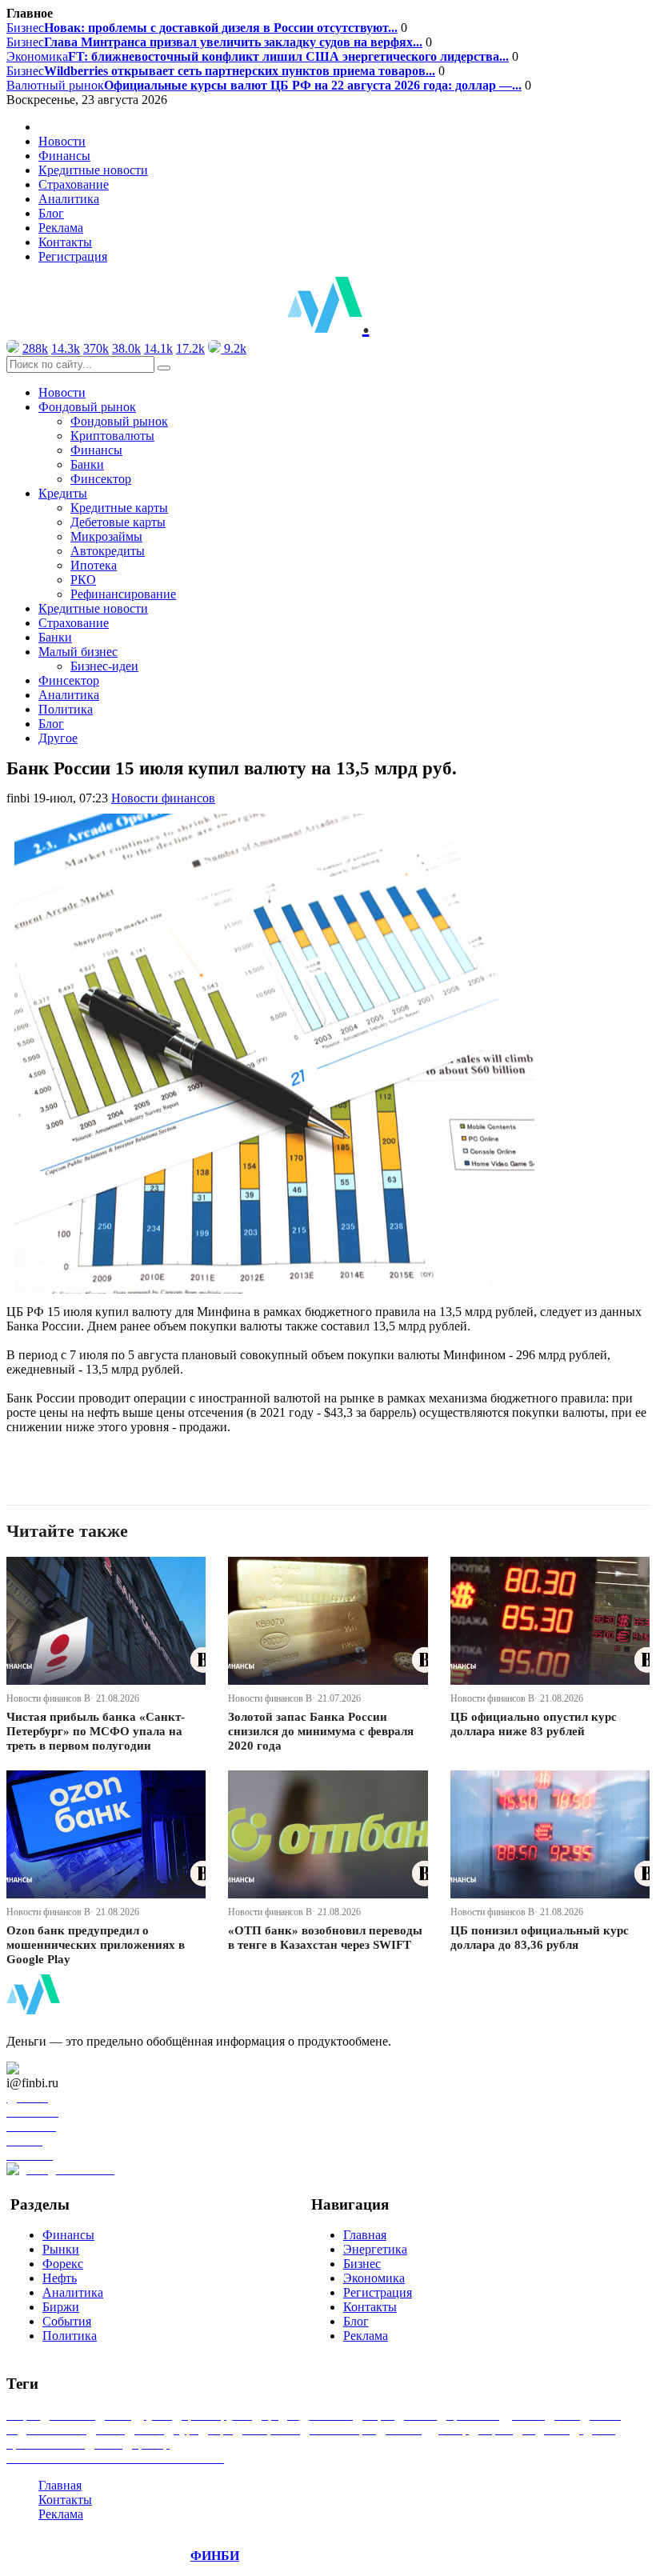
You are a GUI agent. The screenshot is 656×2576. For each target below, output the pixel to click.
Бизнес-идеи (104, 666)
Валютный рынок (264, 85)
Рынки (61, 2249)
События (67, 2321)
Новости (62, 141)
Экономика (258, 56)
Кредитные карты (119, 508)
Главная (365, 2235)
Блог (51, 213)
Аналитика (69, 199)
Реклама (61, 228)
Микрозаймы (106, 536)
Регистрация (73, 256)
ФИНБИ (215, 2556)
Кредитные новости (93, 170)
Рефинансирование (123, 594)
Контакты (65, 242)
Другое (58, 738)
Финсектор (101, 479)
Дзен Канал (58, 2068)
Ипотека (94, 565)
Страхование (74, 184)
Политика (66, 709)
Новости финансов (163, 798)
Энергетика (375, 2249)
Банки (87, 464)
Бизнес (202, 28)
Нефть (60, 2278)
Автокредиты (108, 551)
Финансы (64, 156)
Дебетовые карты (118, 522)
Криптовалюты (112, 436)
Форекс (63, 2264)
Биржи (61, 2307)
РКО (83, 580)
